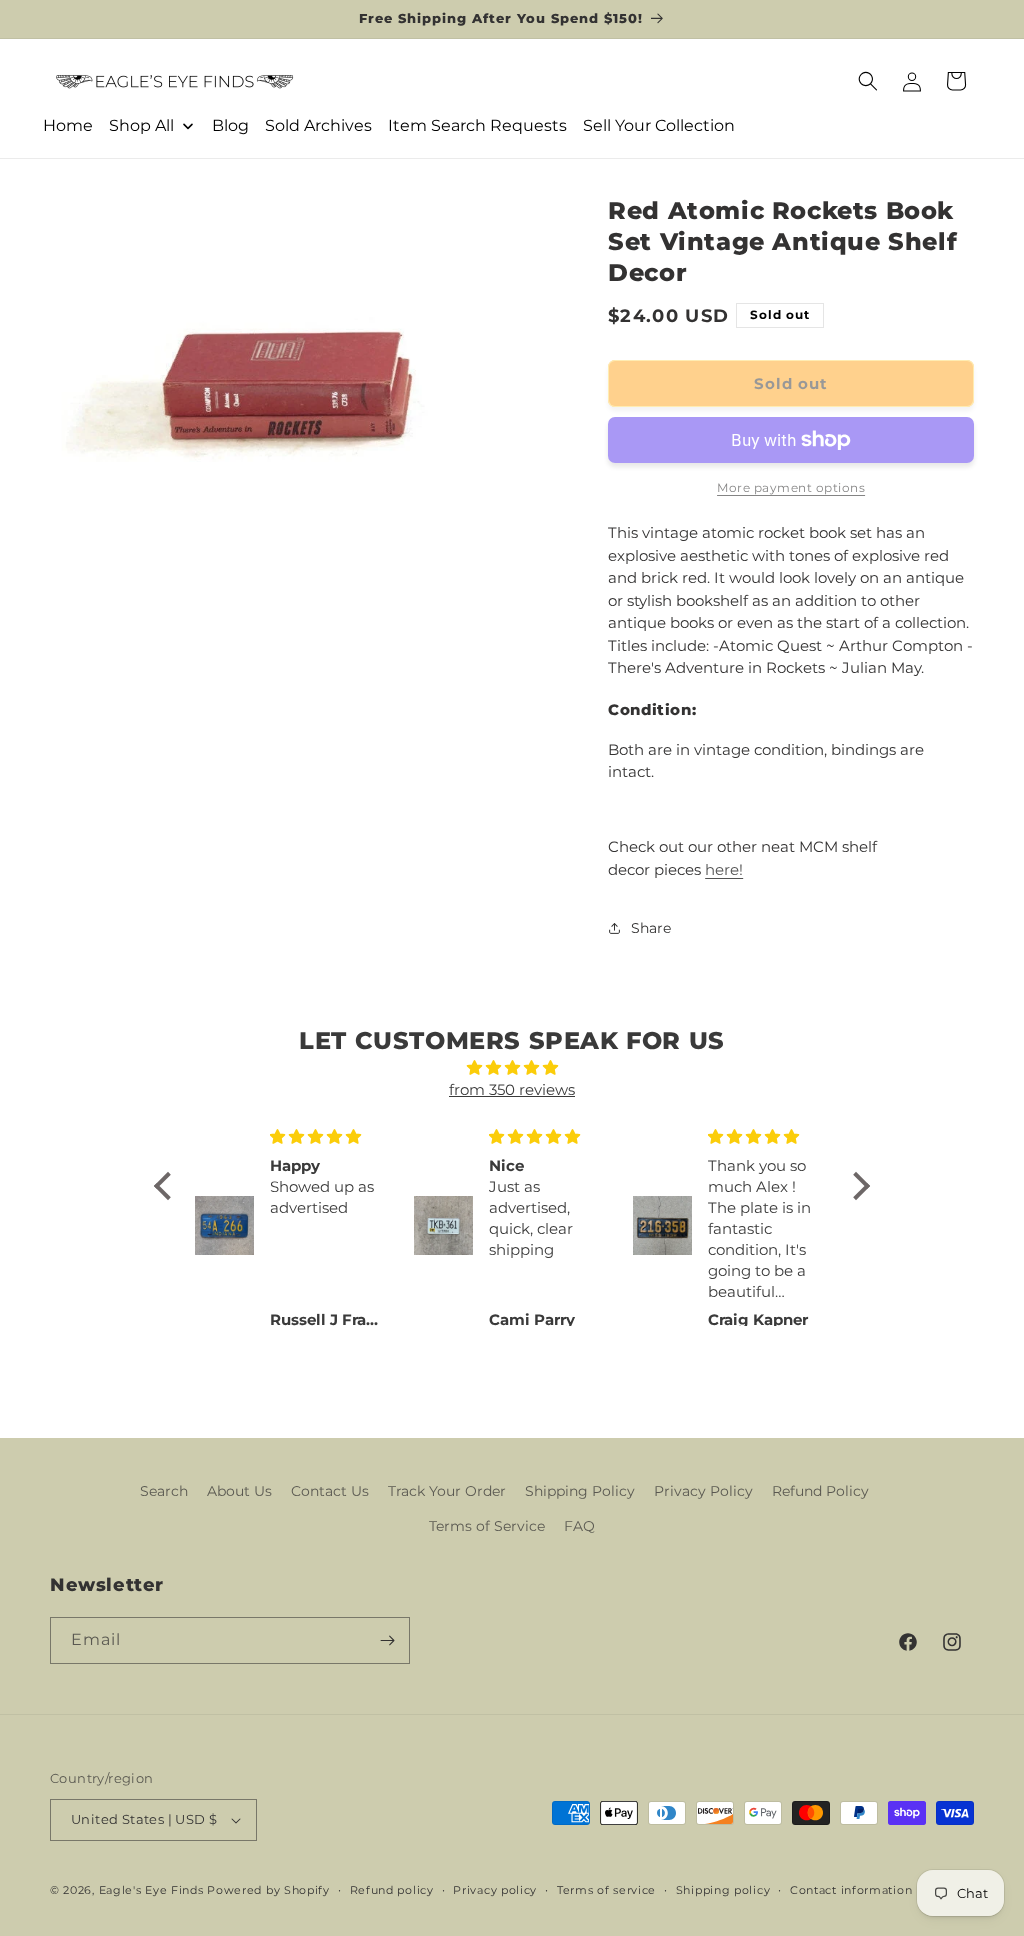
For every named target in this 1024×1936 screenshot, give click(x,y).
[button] (868, 81)
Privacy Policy (703, 1491)
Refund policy (392, 1890)
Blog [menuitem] (230, 125)
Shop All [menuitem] (141, 125)
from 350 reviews (512, 1089)
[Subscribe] (387, 1640)
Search (164, 1491)
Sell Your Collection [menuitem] (659, 125)
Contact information (851, 1890)
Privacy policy (495, 1890)
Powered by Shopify (268, 1890)
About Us (239, 1491)
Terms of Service (487, 1526)
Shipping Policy (580, 1491)
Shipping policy (723, 1890)
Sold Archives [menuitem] (318, 125)
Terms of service (606, 1890)
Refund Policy (820, 1491)
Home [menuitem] (68, 125)
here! (724, 869)
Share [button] (651, 928)
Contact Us (330, 1491)
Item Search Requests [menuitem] (477, 125)
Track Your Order (447, 1491)
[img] (512, 1068)
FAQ (579, 1526)
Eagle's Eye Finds (151, 1890)
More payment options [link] (791, 487)
